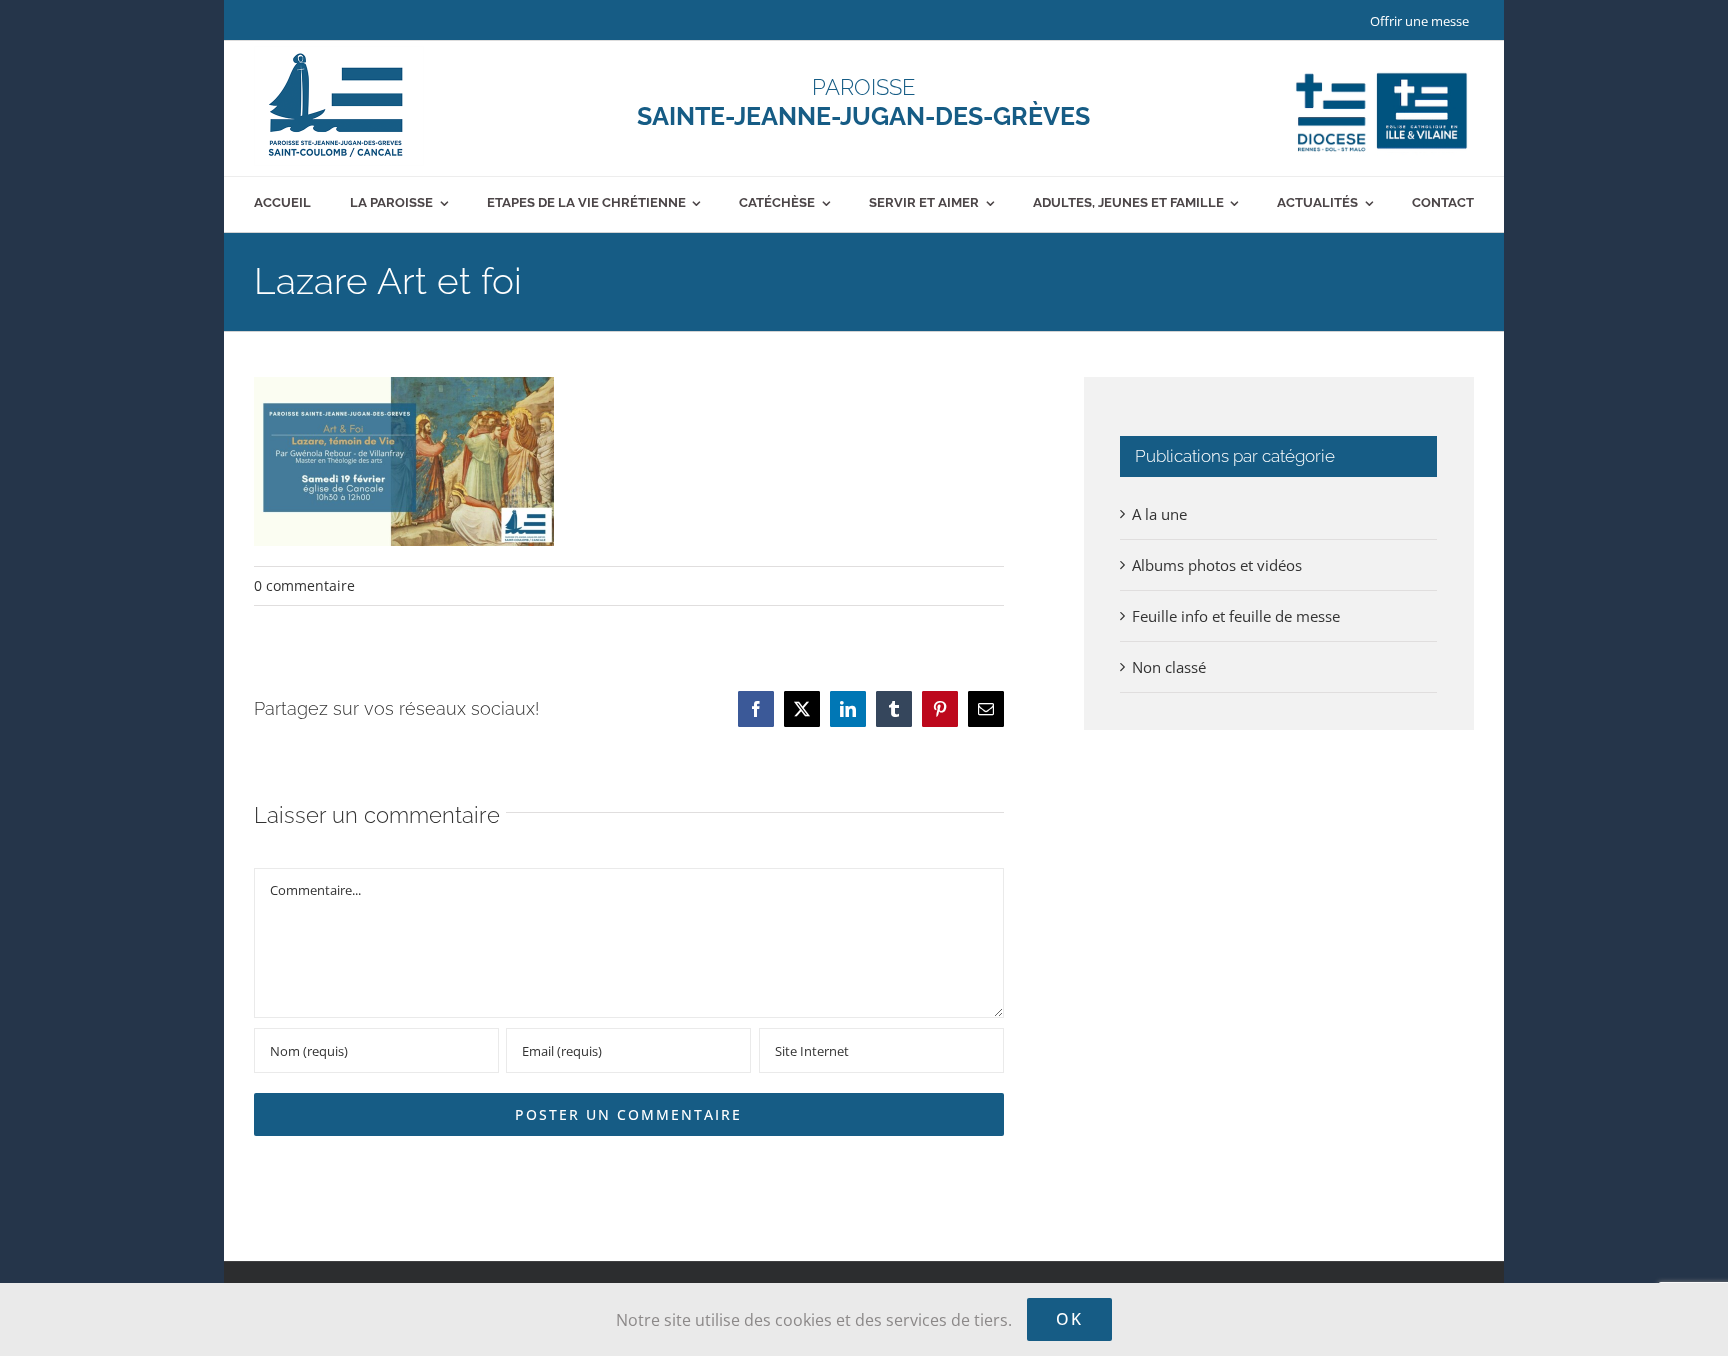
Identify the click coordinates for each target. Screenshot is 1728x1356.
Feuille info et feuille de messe (1236, 616)
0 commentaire (304, 585)
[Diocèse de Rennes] (1381, 73)
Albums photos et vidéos (1217, 565)
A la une (1159, 514)
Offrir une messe (1419, 21)
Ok (1069, 1319)
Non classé (1169, 667)
